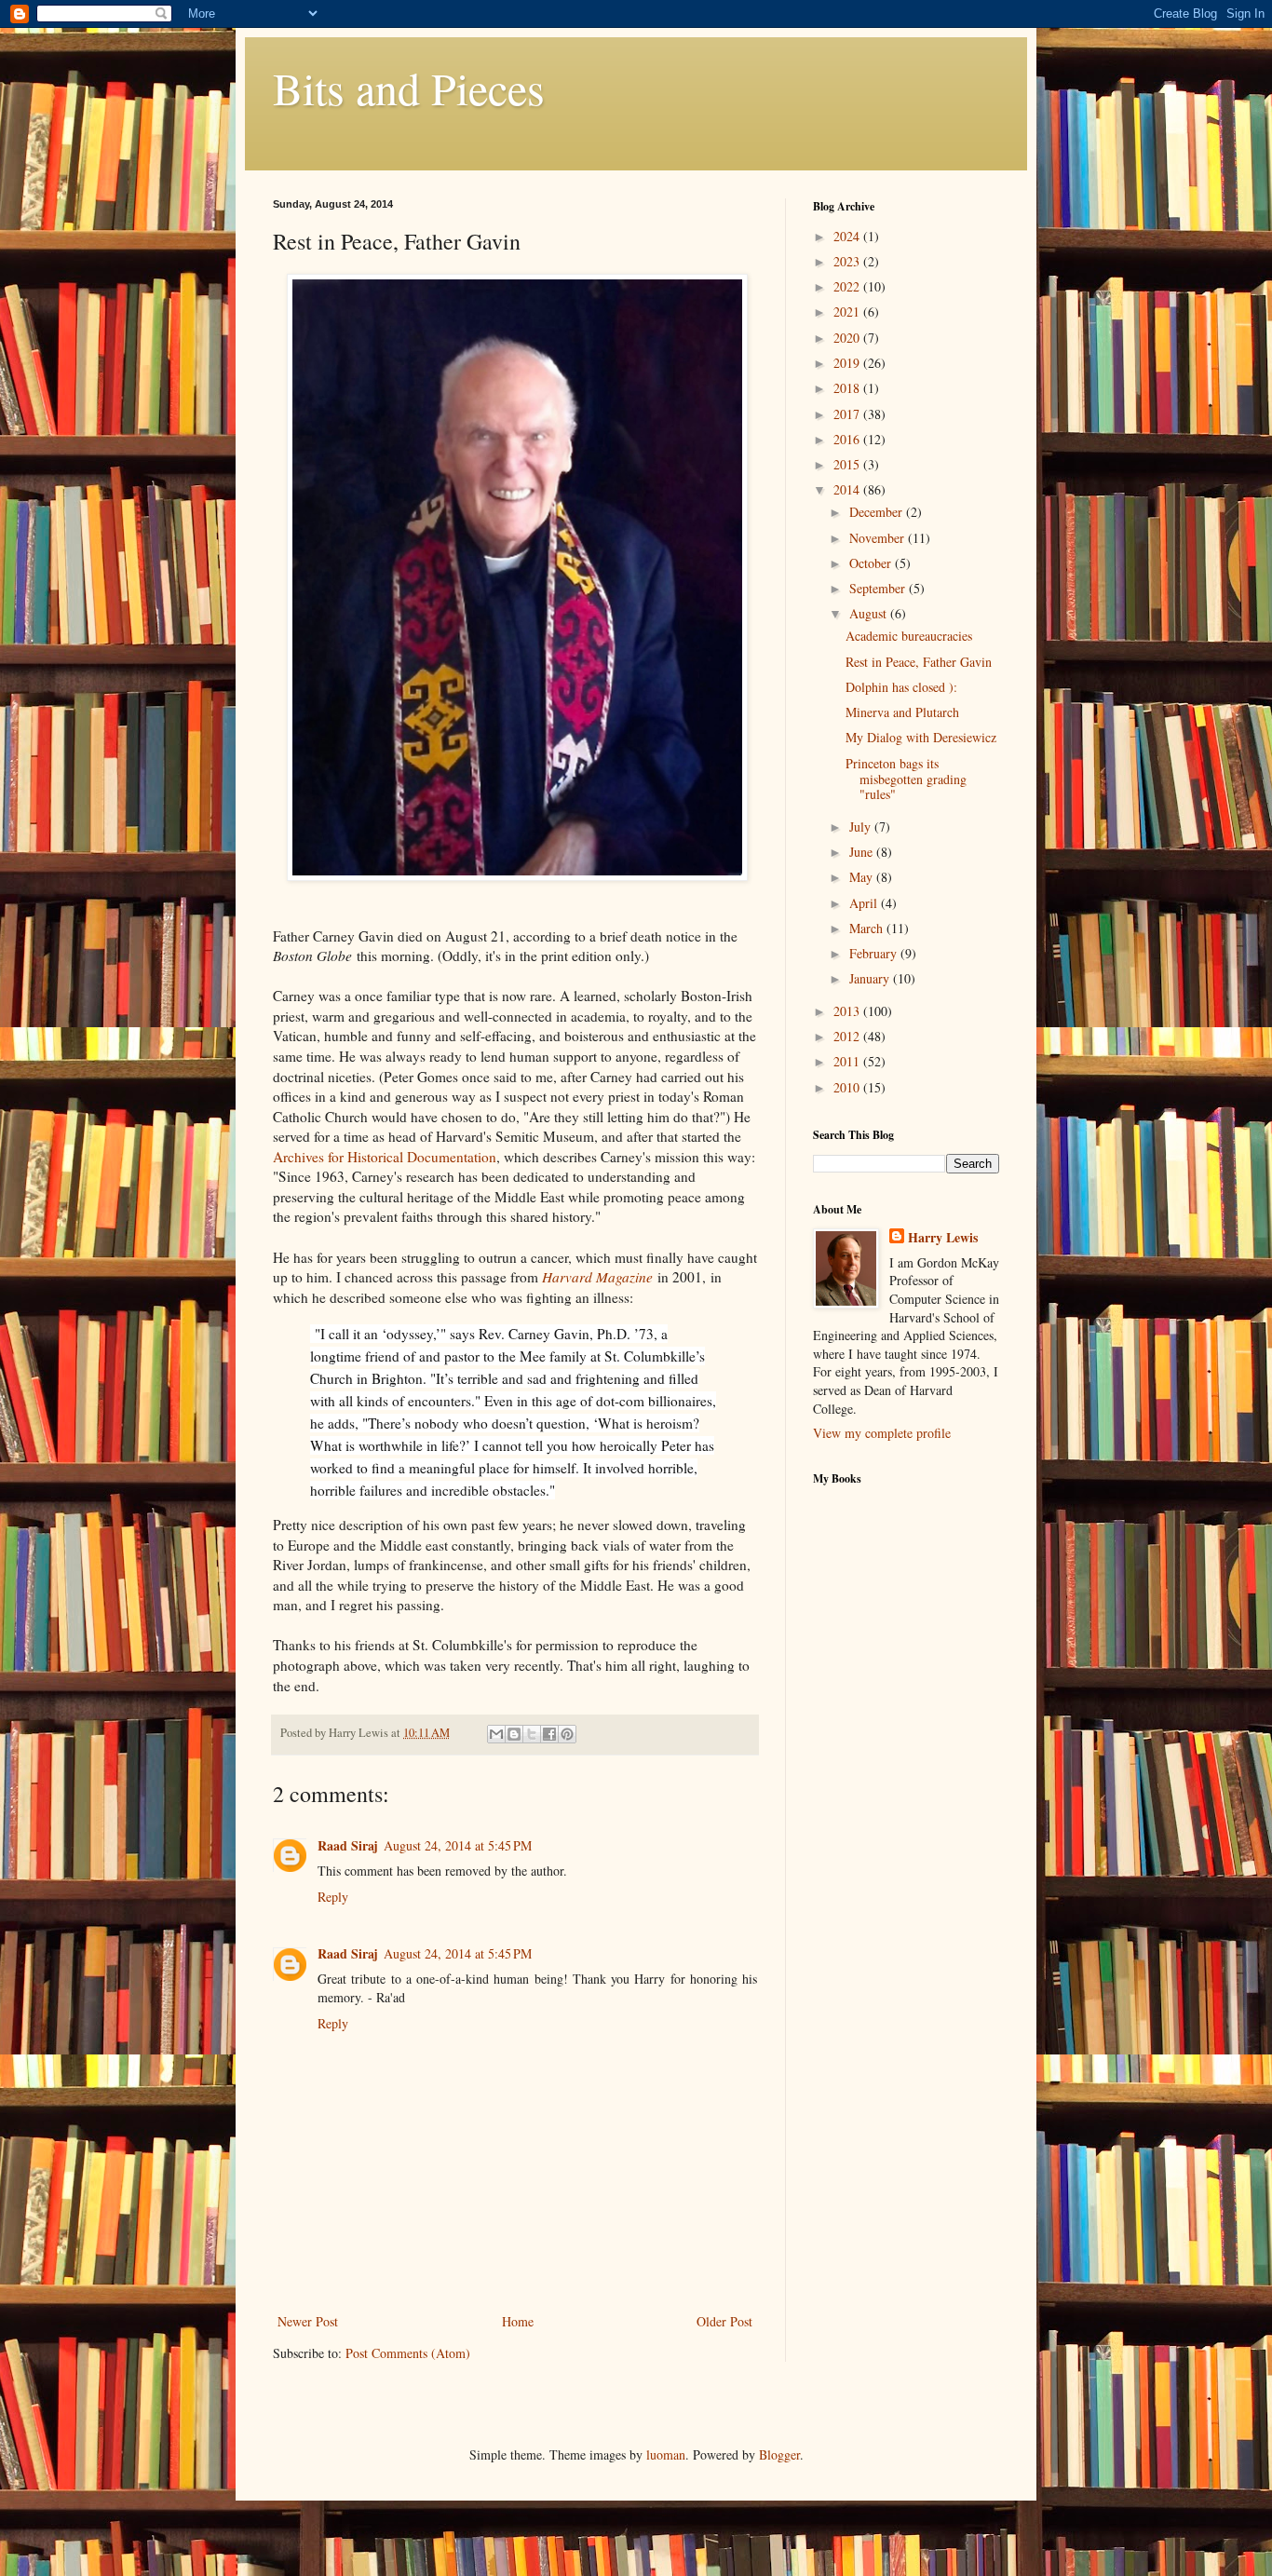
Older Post (724, 2321)
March (868, 928)
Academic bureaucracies (909, 636)
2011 (848, 1061)
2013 (848, 1011)
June (863, 852)
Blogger (779, 2454)
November (879, 538)
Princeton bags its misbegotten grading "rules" (906, 779)
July (862, 827)
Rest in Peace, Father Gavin (919, 662)
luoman (666, 2454)
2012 (848, 1036)
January (871, 978)
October (872, 563)
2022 (848, 286)
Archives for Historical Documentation (385, 1157)
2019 (848, 363)
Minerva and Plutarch (902, 712)
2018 (848, 388)
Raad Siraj (348, 1845)
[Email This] (496, 1734)
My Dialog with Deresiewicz (921, 737)
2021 (848, 312)
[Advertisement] (887, 1794)
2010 (848, 1087)
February (875, 953)
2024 (848, 236)
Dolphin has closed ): (901, 687)
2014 (848, 489)
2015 (848, 464)
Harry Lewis (943, 1238)
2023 (848, 261)
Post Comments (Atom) (408, 2353)
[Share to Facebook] (549, 1734)
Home (518, 2321)
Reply (333, 1897)
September (879, 588)
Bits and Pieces (409, 88)
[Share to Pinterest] (567, 1734)
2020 (848, 338)
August (870, 613)
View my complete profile (882, 1433)
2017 (848, 414)
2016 (848, 439)
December (878, 512)
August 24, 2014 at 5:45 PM (458, 1845)
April (865, 903)
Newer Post (308, 2321)
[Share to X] (532, 1734)
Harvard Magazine (597, 1277)
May (863, 877)
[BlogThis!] (514, 1734)
